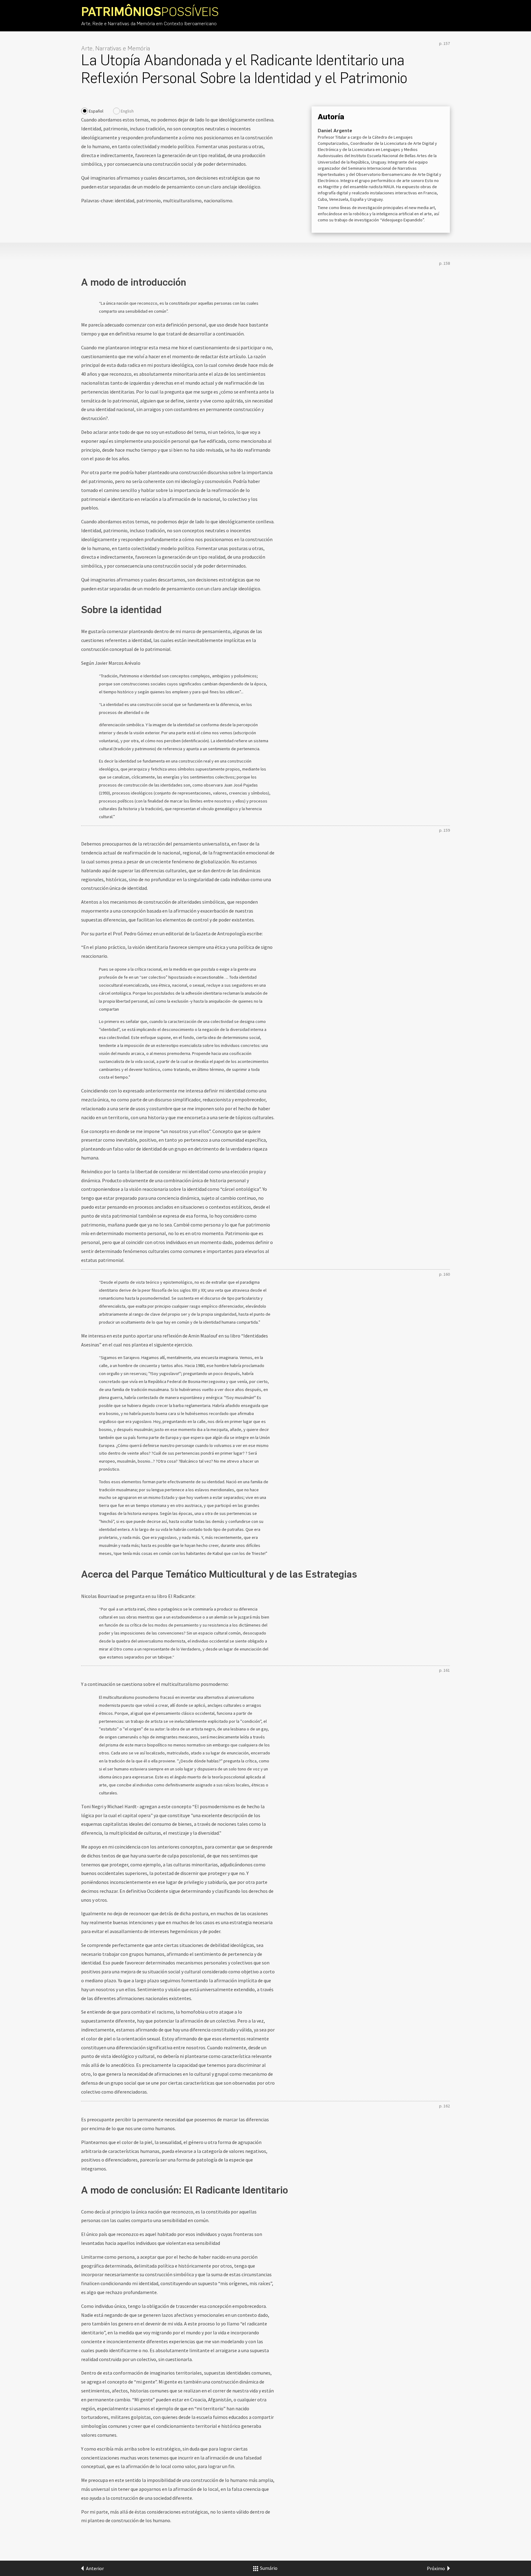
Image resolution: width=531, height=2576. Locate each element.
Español (96, 111)
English (127, 111)
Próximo (436, 2568)
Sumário (268, 2568)
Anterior (95, 2568)
